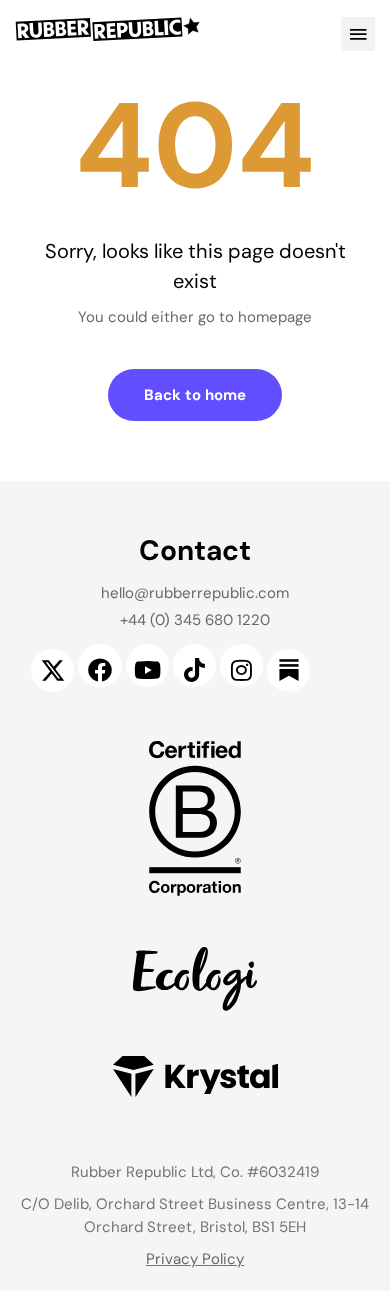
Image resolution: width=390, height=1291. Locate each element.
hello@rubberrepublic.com (195, 593)
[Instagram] (241, 665)
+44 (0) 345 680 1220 (195, 620)
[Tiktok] (194, 665)
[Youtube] (147, 665)
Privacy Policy (195, 1259)
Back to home (195, 395)
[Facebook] (99, 665)
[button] (358, 34)
